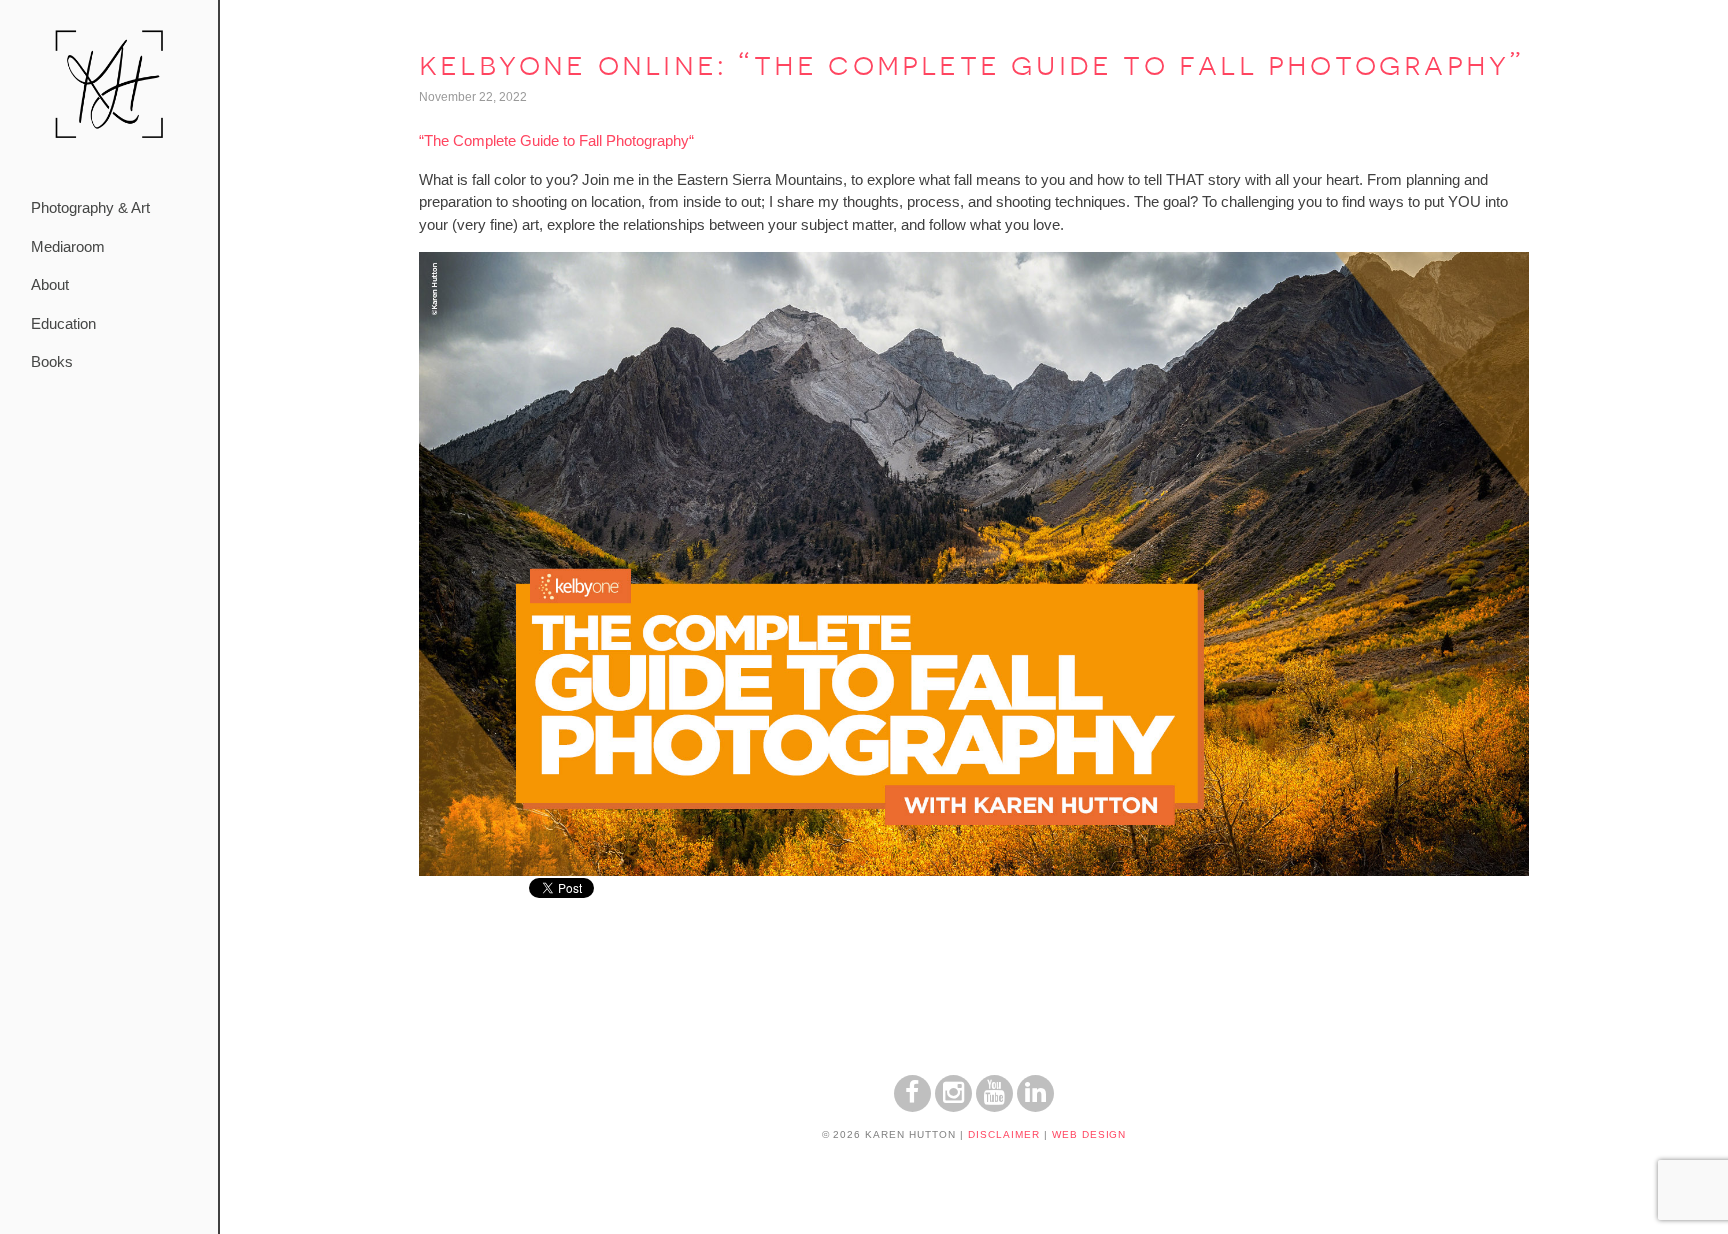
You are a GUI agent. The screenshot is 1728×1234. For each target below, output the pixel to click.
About (50, 284)
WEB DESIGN (1089, 1134)
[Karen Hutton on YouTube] (994, 1106)
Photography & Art (90, 207)
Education (63, 323)
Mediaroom (68, 246)
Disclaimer (1004, 1134)
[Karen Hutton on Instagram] (953, 1106)
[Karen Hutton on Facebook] (912, 1106)
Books (52, 361)
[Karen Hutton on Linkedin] (1035, 1106)
